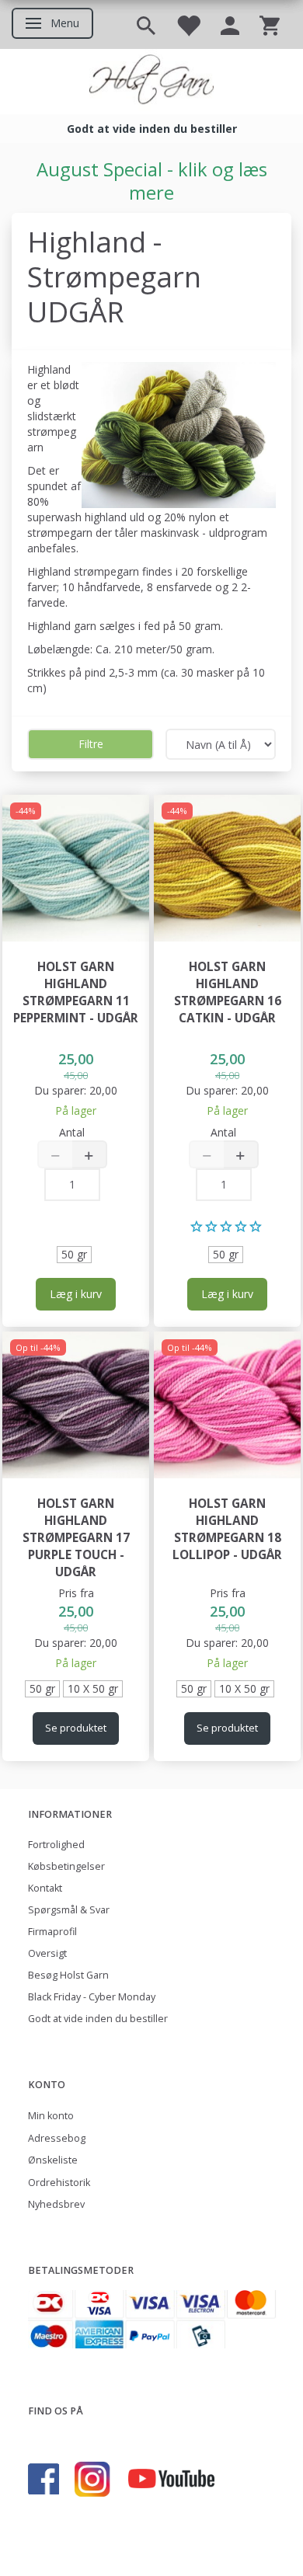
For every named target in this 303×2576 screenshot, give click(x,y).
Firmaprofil (52, 1932)
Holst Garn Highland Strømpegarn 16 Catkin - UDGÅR (228, 992)
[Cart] (270, 24)
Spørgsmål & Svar (69, 1910)
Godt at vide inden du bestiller (98, 2019)
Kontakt (45, 1888)
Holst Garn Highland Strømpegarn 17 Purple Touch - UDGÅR (76, 1538)
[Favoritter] (188, 24)
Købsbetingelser (66, 1866)
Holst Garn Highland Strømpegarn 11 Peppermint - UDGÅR (76, 992)
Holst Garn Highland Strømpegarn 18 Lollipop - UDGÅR (227, 1529)
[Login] (230, 24)
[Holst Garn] (151, 82)
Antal (72, 1132)
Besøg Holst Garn (68, 1975)
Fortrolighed (56, 1845)
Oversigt (47, 1953)
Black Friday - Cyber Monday (92, 1997)
